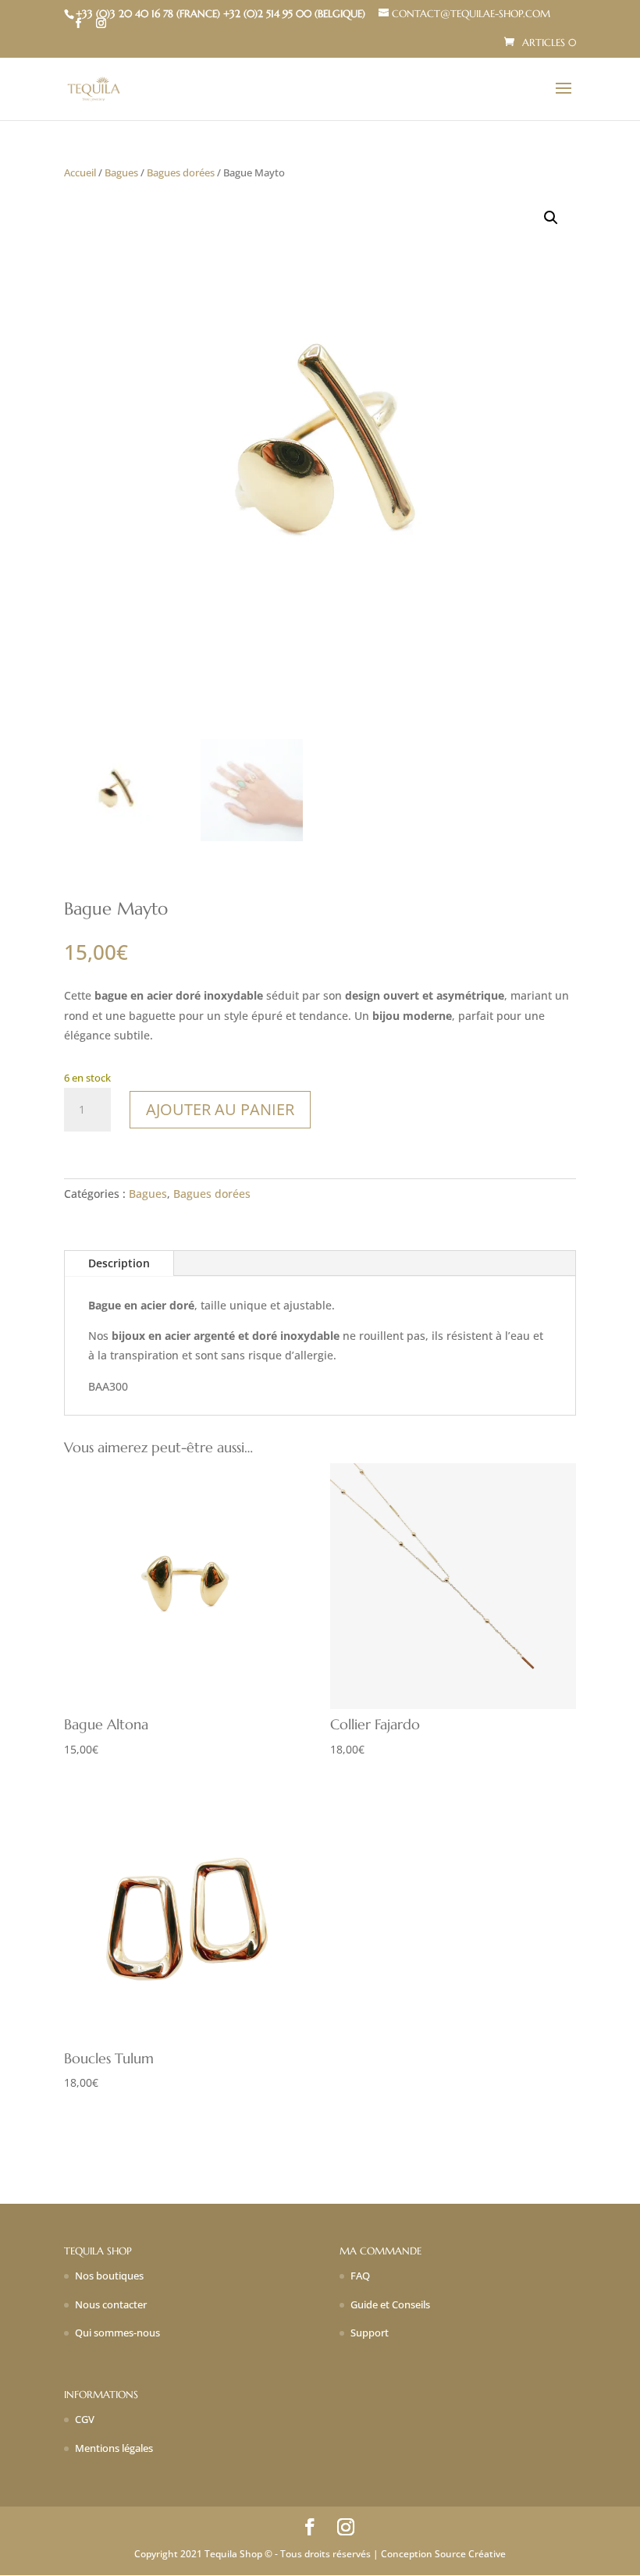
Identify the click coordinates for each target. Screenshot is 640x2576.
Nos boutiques (109, 2276)
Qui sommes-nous (117, 2333)
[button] (551, 218)
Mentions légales (114, 2448)
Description (119, 1263)
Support (370, 2333)
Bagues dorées (181, 172)
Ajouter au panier (220, 1109)
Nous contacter (111, 2304)
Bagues (121, 172)
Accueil (80, 172)
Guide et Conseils (390, 2304)
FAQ (360, 2276)
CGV (85, 2419)
